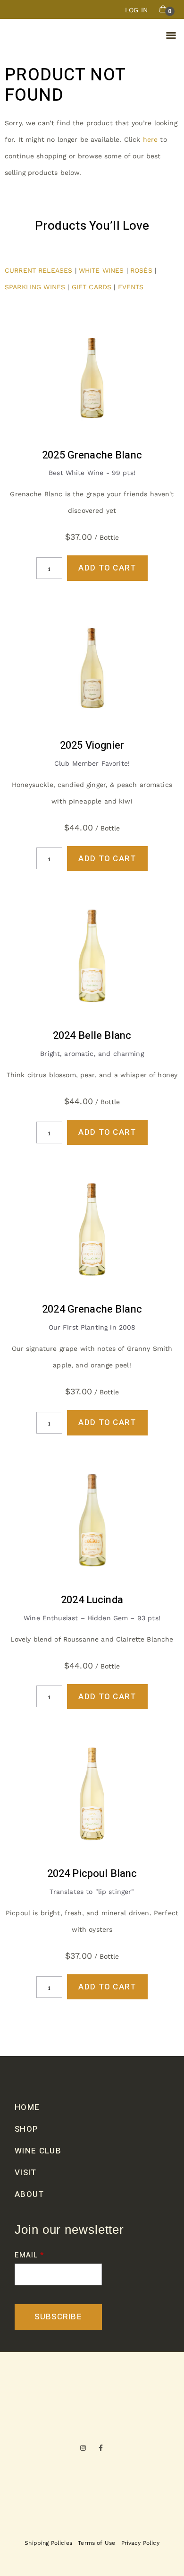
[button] (171, 35)
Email (26, 2255)
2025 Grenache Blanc (92, 455)
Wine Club (38, 2151)
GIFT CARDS (92, 287)
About (29, 2194)
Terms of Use (96, 2543)
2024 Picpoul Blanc (92, 1874)
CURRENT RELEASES (38, 270)
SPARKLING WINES (35, 287)
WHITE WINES (101, 270)
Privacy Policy (140, 2543)
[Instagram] (83, 2448)
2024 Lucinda (92, 1600)
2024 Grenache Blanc (92, 1309)
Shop (26, 2129)
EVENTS (131, 287)
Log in (136, 10)
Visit (26, 2173)
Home (27, 2107)
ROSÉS (142, 270)
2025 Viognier (92, 745)
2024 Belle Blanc (92, 1036)
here (151, 139)
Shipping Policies (48, 2543)
